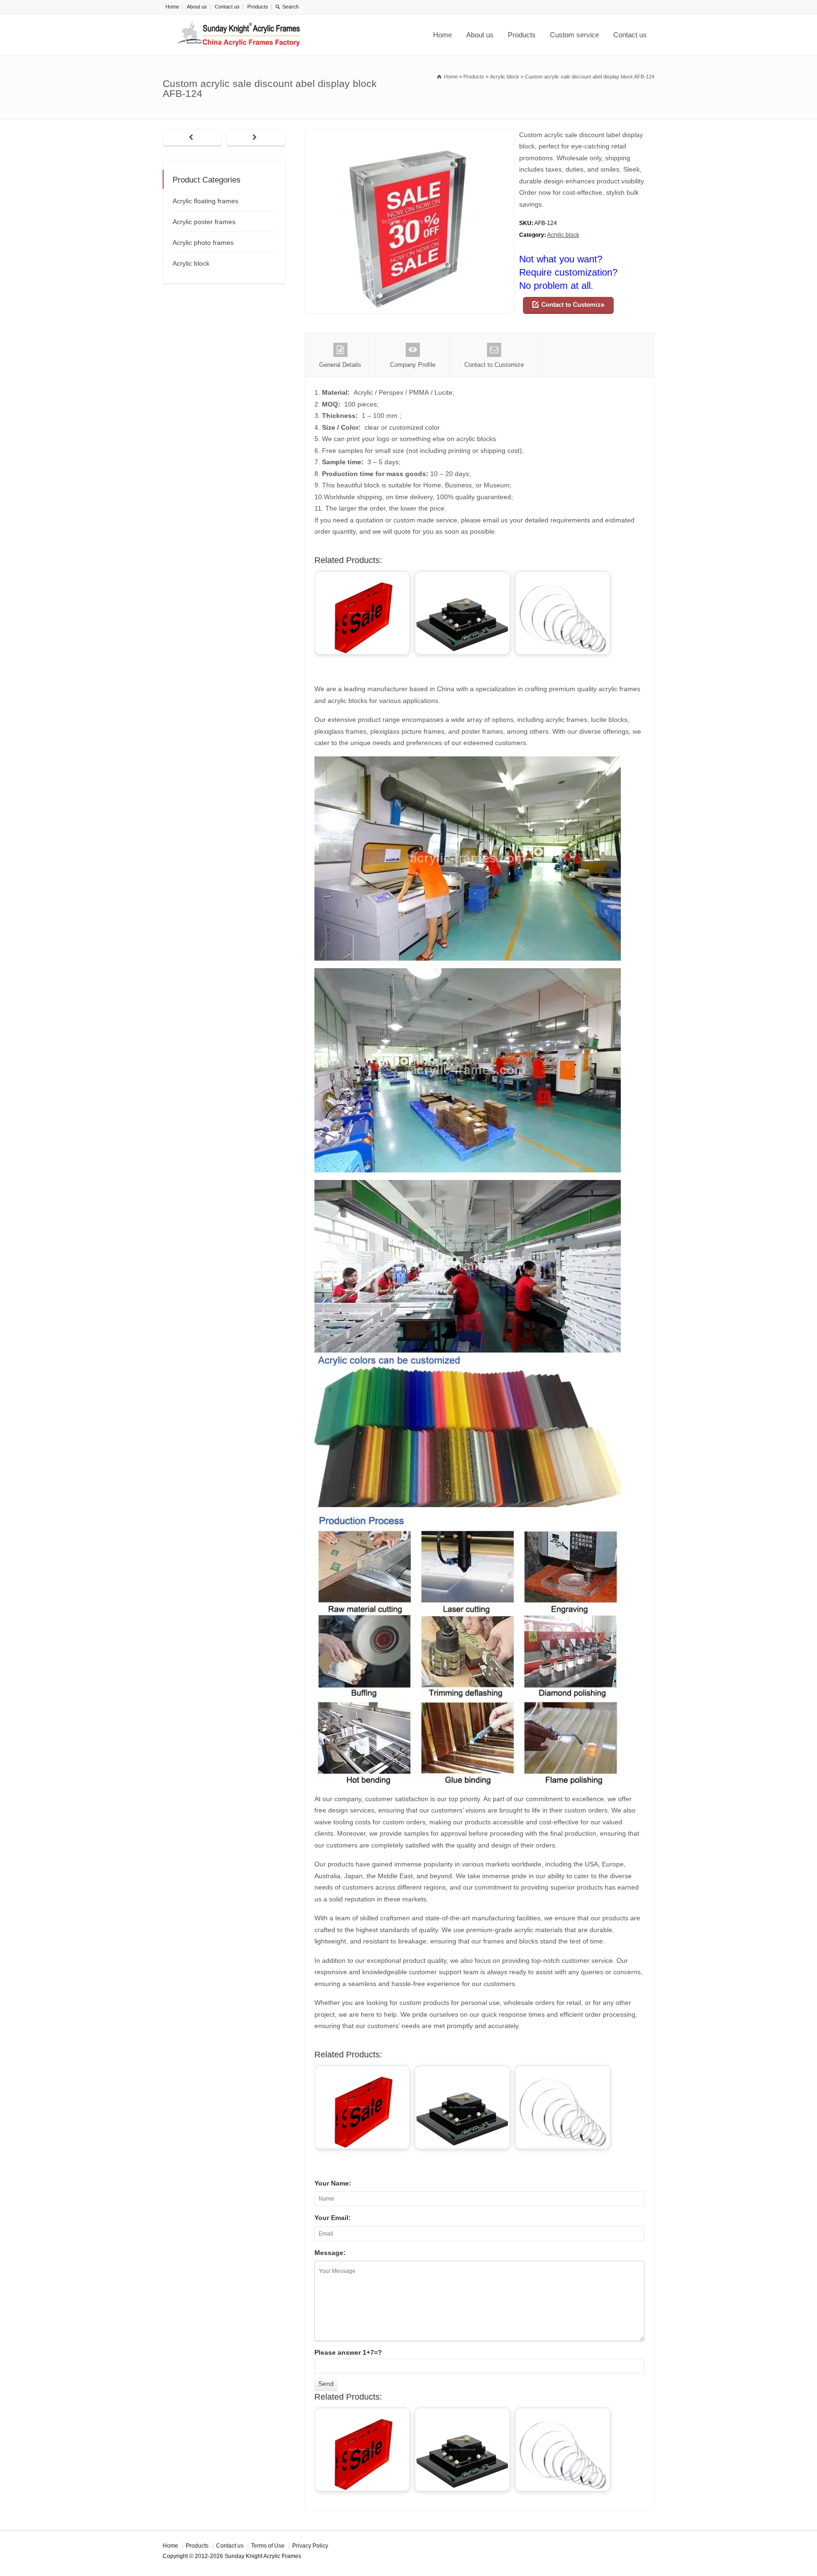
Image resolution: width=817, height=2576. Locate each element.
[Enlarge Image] (409, 135)
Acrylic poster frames (204, 222)
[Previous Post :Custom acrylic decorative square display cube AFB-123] (192, 138)
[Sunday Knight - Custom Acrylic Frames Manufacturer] (238, 35)
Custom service (574, 35)
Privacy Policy (310, 2546)
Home (172, 7)
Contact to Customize (573, 305)
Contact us (227, 7)
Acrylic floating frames (205, 201)
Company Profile (413, 365)
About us (197, 7)
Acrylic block (563, 235)
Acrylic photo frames (203, 243)
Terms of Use (268, 2546)
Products (258, 7)
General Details (340, 365)
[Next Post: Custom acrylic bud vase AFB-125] (256, 138)
